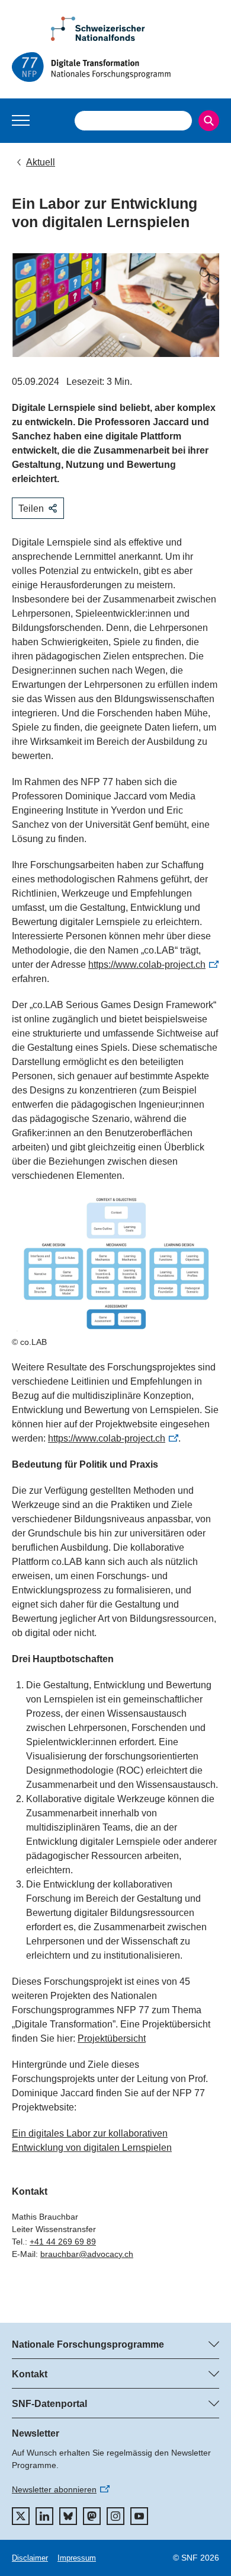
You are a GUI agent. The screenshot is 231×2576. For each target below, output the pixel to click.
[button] (21, 120)
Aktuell (41, 162)
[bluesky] (68, 2516)
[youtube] (139, 2516)
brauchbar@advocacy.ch (87, 2254)
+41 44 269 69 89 (63, 2242)
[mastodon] (92, 2516)
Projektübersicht (112, 2038)
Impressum (77, 2558)
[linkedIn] (44, 2516)
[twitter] (21, 2516)
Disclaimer (30, 2558)
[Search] (209, 121)
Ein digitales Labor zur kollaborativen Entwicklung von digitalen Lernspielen (92, 2140)
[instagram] (115, 2516)
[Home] (115, 67)
